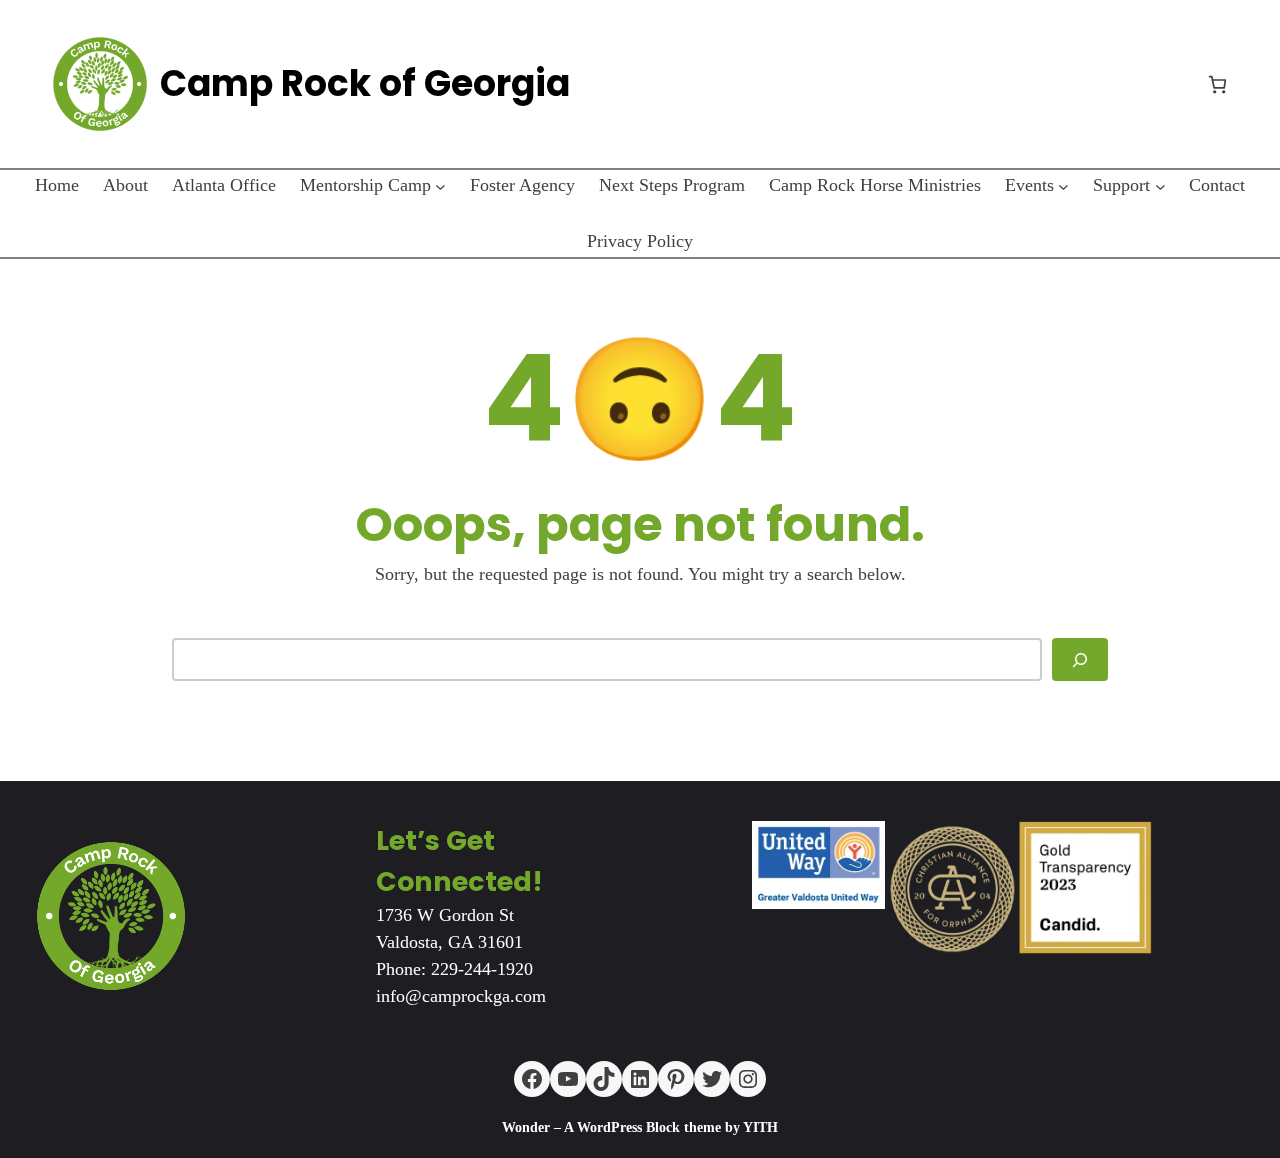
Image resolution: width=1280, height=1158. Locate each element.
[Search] (1080, 659)
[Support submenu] (1160, 185)
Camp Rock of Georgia (365, 83)
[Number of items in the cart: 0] (1217, 84)
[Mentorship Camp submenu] (440, 185)
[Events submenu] (1063, 185)
